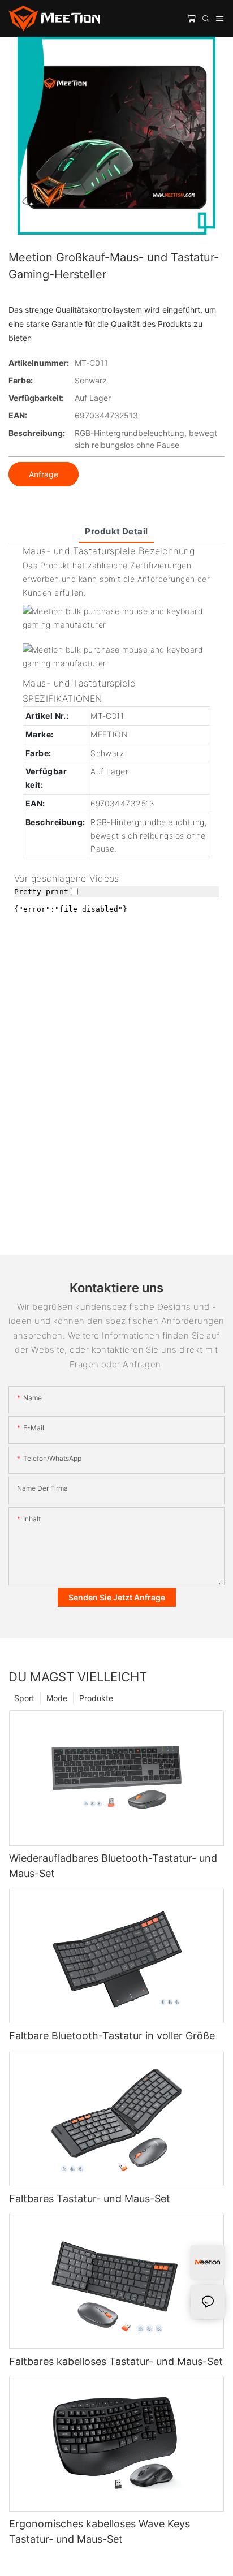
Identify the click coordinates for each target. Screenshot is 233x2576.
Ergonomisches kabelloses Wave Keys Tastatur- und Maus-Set (100, 2531)
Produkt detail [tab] (116, 531)
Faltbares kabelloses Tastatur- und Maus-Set (116, 2361)
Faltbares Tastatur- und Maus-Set (90, 2199)
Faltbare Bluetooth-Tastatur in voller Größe (112, 2036)
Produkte (96, 1698)
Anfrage (44, 474)
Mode (57, 1698)
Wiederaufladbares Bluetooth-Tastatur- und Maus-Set (113, 1866)
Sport (24, 1698)
